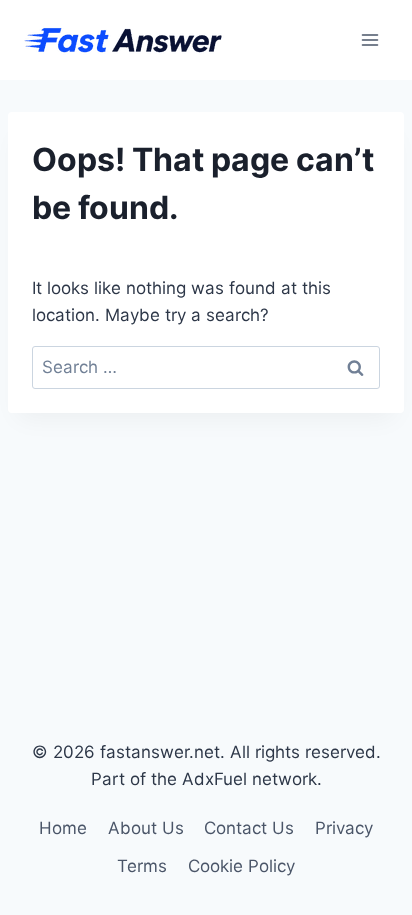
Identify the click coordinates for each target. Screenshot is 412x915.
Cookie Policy (241, 866)
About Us (146, 828)
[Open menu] (369, 39)
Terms (142, 866)
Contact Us (249, 828)
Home (63, 828)
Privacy (344, 828)
